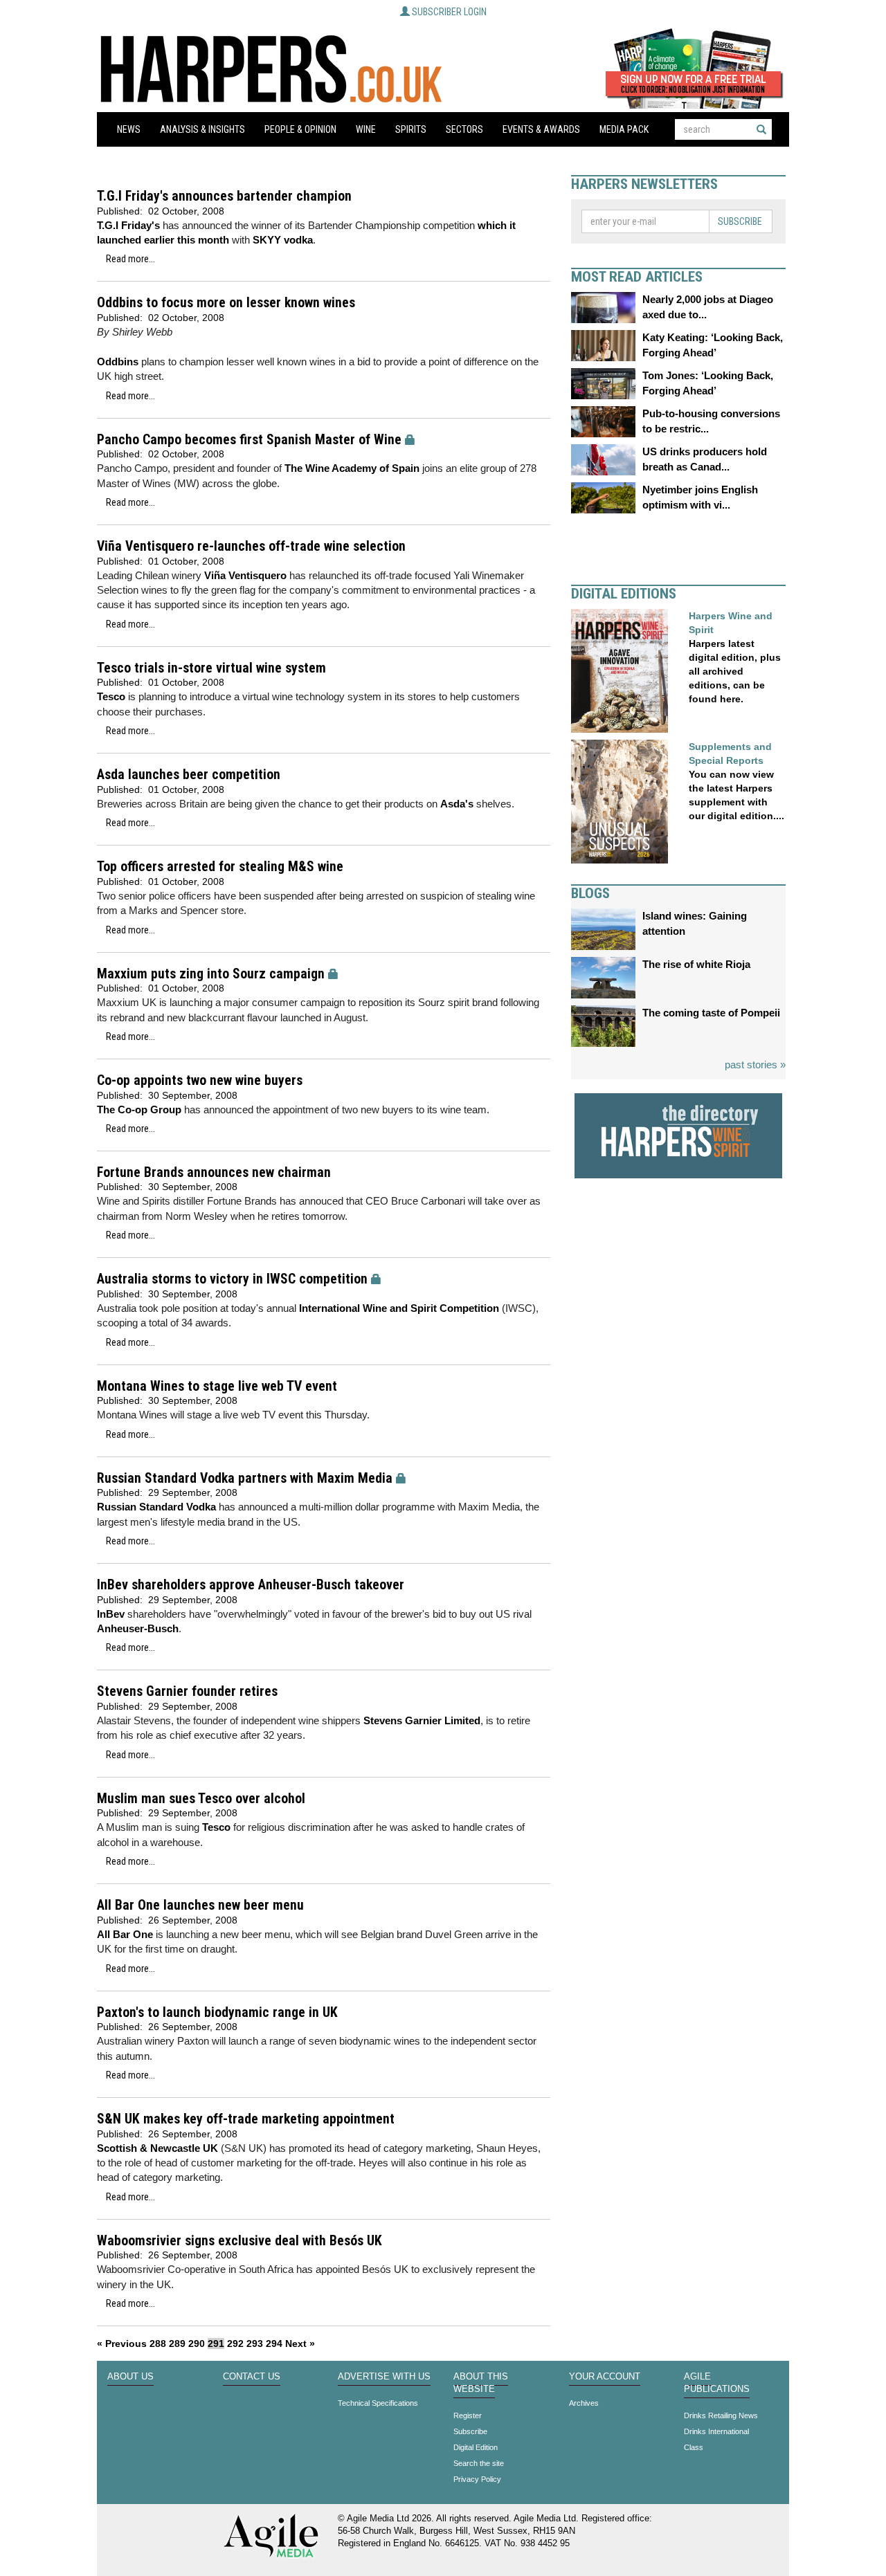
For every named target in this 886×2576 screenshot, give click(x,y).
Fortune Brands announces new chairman (214, 1172)
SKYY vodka (283, 240)
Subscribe (740, 221)
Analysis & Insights (202, 129)
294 (274, 2344)
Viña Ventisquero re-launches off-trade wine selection (251, 546)
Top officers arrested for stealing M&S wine (220, 867)
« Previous (122, 2344)
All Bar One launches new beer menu (200, 1905)
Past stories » (755, 1065)
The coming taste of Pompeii (711, 1013)
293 (255, 2344)
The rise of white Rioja (696, 964)
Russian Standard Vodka (156, 1507)
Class (694, 2447)
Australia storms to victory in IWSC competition (232, 1279)
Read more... (130, 259)
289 (177, 2344)
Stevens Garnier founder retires (187, 1691)
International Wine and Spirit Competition (399, 1308)
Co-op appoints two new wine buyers (200, 1080)
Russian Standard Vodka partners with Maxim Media (245, 1478)
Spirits (411, 129)
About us (130, 2377)
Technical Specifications (378, 2403)
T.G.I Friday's (128, 225)
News (129, 129)
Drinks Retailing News (721, 2415)
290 (197, 2344)
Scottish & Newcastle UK (157, 2148)
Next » (300, 2344)
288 (158, 2344)
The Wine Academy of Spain (352, 468)
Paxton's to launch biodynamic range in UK (217, 2012)
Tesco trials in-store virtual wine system (211, 668)
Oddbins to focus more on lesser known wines (226, 303)
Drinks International (716, 2431)
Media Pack (624, 129)
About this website (481, 2383)
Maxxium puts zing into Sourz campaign (211, 974)
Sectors (464, 129)
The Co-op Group (139, 1109)
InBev (111, 1614)
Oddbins (118, 362)
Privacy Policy (477, 2479)
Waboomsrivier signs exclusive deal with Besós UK (239, 2241)
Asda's (457, 804)
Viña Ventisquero (247, 575)
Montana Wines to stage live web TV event (217, 1386)
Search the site (479, 2463)
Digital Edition (476, 2447)
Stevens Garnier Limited (422, 1720)
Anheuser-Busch (138, 1628)
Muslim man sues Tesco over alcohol (201, 1799)
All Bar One (126, 1934)
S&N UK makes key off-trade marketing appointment (246, 2119)
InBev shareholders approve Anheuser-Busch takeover (251, 1585)
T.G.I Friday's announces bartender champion (224, 196)
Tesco (111, 696)
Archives (584, 2403)
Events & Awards (541, 129)
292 (235, 2344)
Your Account (605, 2377)
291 (216, 2344)
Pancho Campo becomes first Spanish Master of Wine (249, 440)
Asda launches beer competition (189, 775)
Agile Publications (717, 2383)
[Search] (761, 129)
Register (468, 2415)
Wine (366, 129)
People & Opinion (300, 129)
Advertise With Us (384, 2377)
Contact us (252, 2377)
